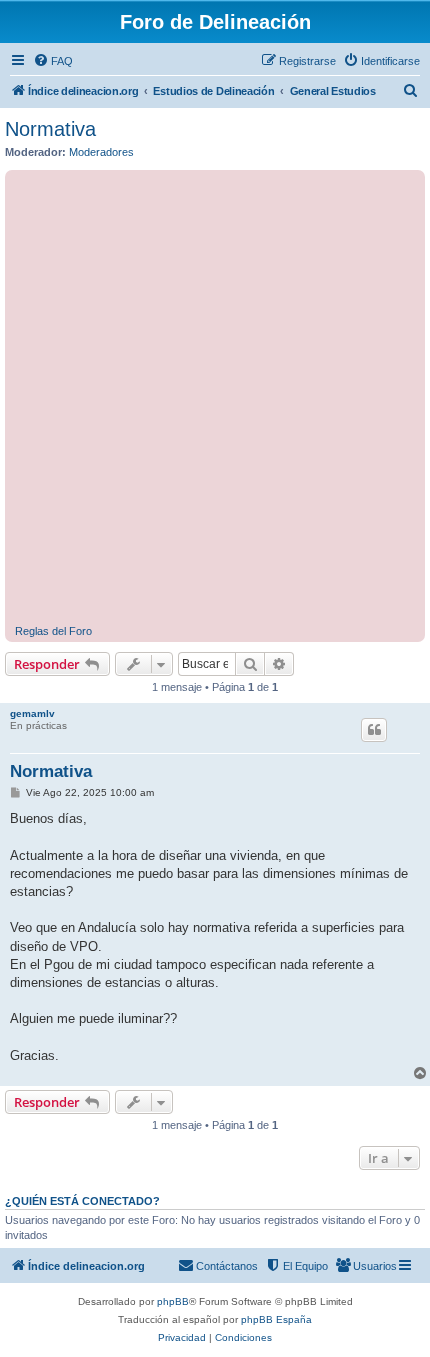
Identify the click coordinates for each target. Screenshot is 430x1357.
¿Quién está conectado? (82, 1201)
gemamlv (32, 713)
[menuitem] (53, 61)
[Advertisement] (215, 400)
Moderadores (101, 152)
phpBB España (276, 1319)
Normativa (50, 129)
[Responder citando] (374, 730)
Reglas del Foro (53, 631)
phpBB (173, 1301)
